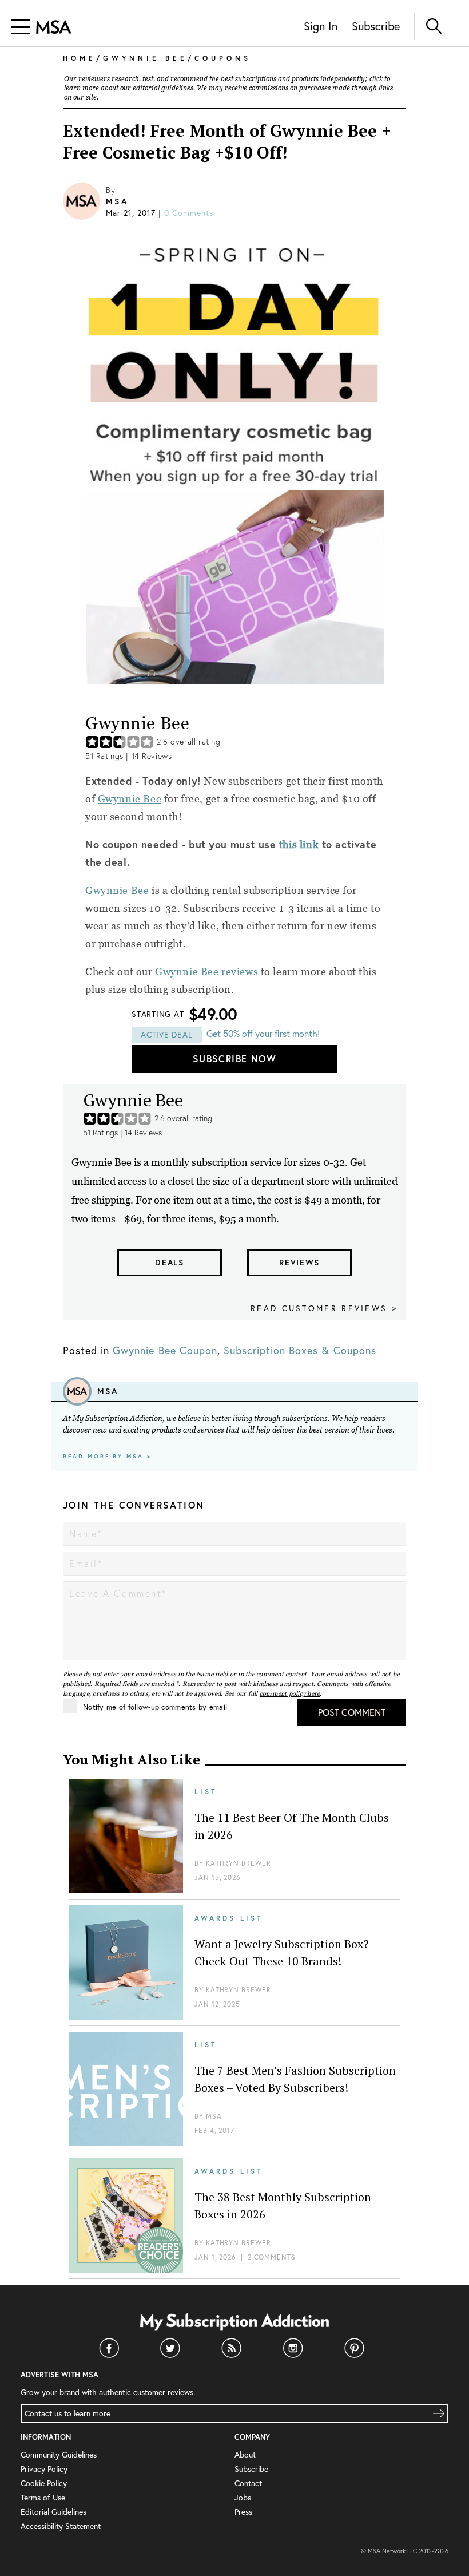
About (245, 2455)
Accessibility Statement (61, 2526)
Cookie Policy (44, 2483)
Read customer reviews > (324, 1308)
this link (299, 844)
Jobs (243, 2498)
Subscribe (376, 26)
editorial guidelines (163, 88)
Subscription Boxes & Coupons (300, 1350)
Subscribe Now (234, 1059)
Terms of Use (43, 2498)
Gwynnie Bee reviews (206, 972)
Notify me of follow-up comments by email (155, 1707)
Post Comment (352, 1712)
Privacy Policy (44, 2469)
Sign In (321, 26)
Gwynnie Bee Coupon (165, 1350)
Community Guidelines (59, 2455)
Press (243, 2512)
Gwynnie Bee (130, 799)
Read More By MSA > (107, 1456)
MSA (117, 201)
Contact (248, 2483)
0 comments (189, 213)
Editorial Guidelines (53, 2512)
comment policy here (290, 1693)
